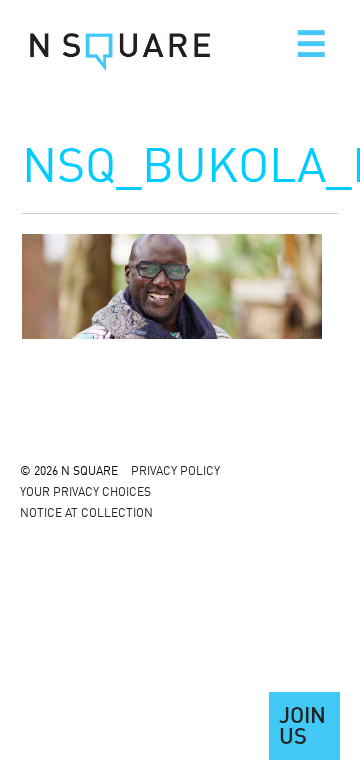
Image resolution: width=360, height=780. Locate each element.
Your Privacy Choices (85, 493)
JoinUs (302, 728)
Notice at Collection (86, 514)
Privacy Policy (175, 472)
